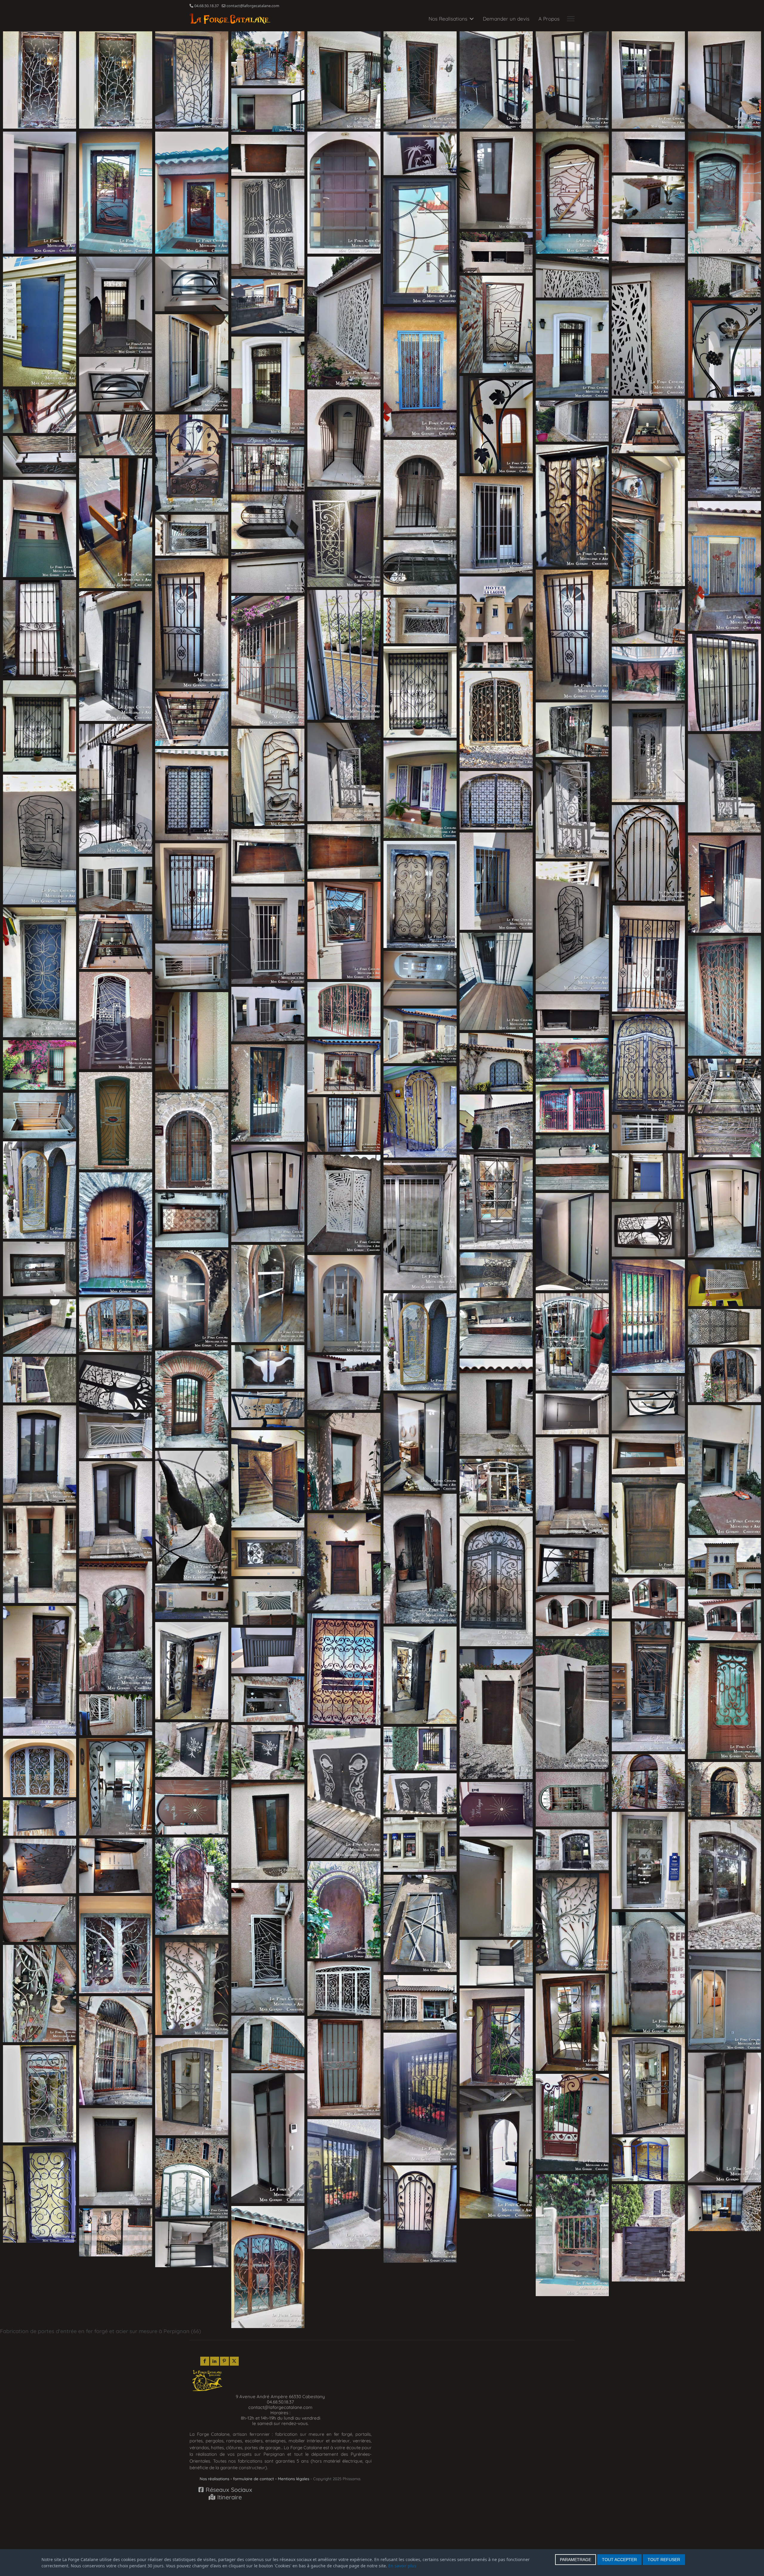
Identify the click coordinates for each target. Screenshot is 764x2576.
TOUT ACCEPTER (619, 2560)
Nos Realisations (448, 19)
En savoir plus (402, 2566)
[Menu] (571, 19)
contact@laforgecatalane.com (253, 6)
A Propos (549, 19)
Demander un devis (506, 19)
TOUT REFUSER (664, 2560)
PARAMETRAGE (576, 2560)
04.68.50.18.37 (207, 6)
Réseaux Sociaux (228, 2490)
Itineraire (229, 2497)
